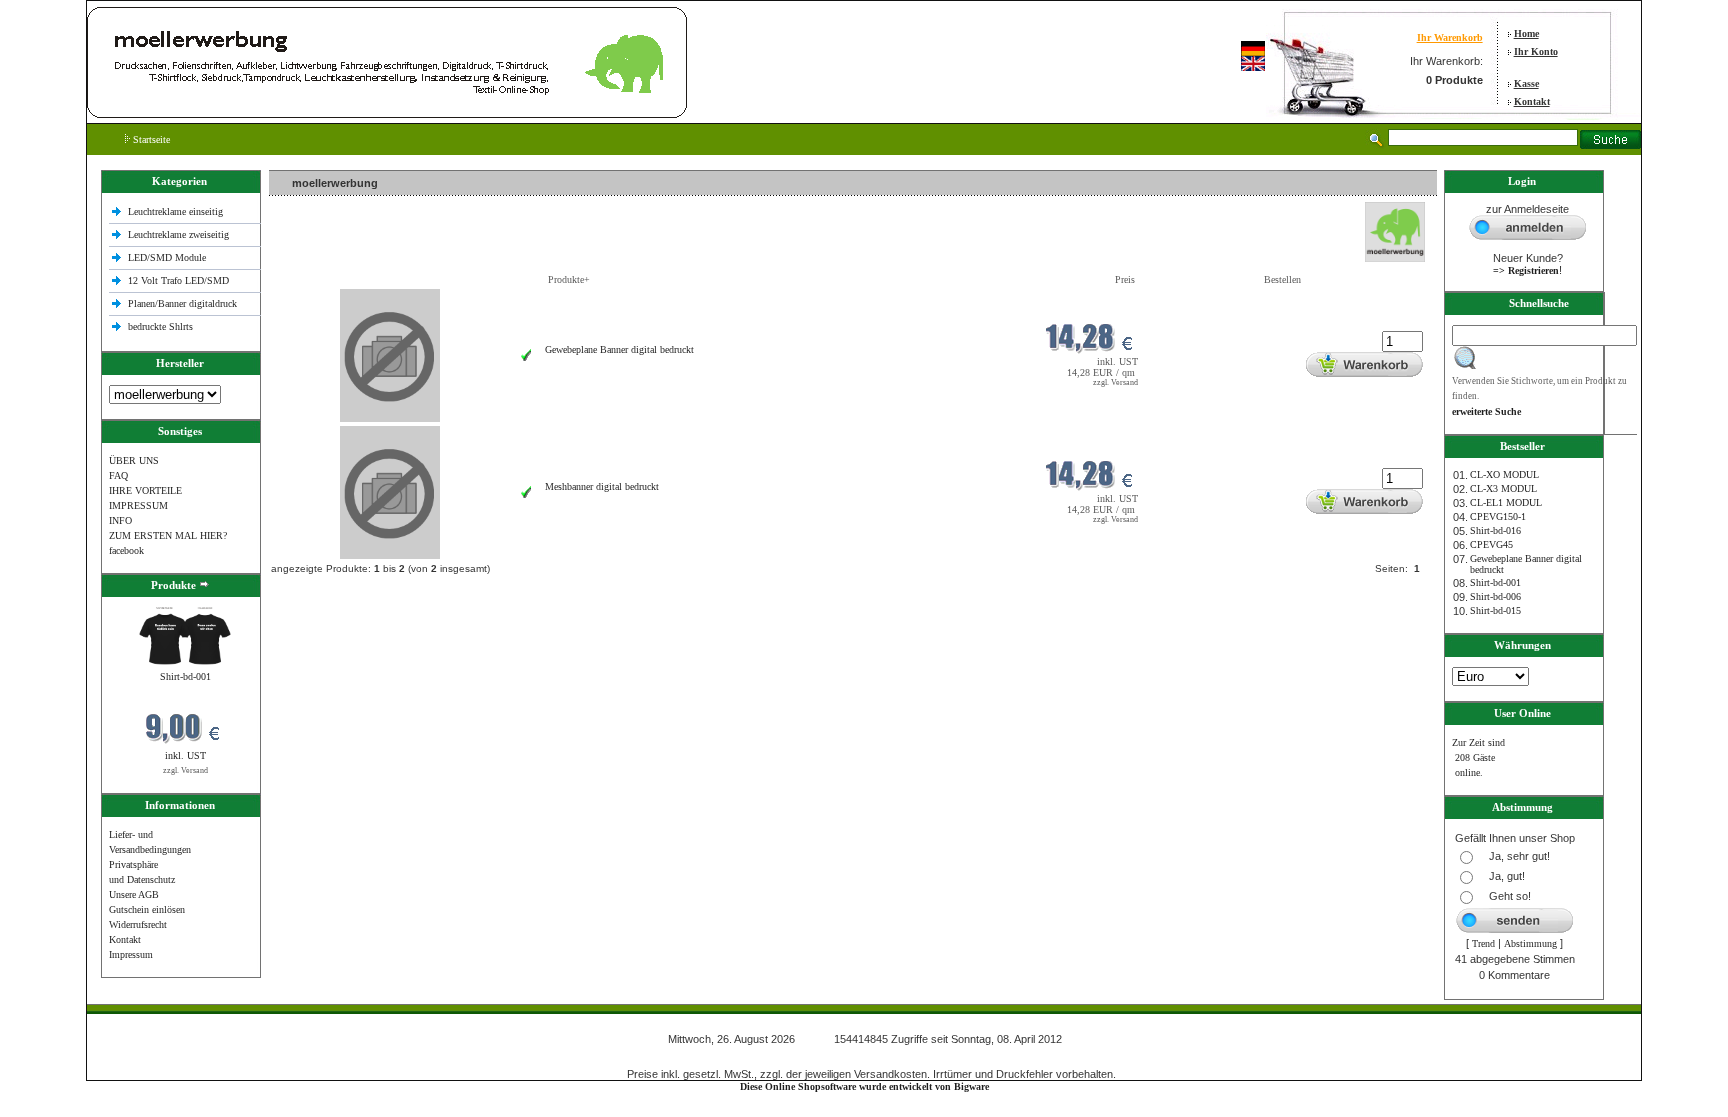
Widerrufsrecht (138, 924)
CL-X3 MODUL (1503, 488)
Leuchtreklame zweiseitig (180, 234)
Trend (1483, 943)
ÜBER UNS (134, 460)
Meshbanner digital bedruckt (602, 486)
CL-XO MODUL (1504, 474)
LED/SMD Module (167, 257)
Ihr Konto (1536, 51)
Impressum (131, 954)
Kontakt (1532, 101)
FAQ (118, 475)
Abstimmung (1530, 943)
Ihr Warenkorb (1450, 37)
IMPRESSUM (138, 505)
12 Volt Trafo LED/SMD (178, 280)
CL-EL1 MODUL (1506, 502)
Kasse (1526, 83)
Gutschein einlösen (147, 909)
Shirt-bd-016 (1495, 530)
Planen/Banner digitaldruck (182, 303)
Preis (1125, 279)
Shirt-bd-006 (1495, 596)
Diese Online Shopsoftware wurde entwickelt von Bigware (864, 1086)
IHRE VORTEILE (145, 490)
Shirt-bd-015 (1495, 610)
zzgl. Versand (185, 770)
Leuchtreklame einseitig (177, 211)
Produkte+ (569, 279)
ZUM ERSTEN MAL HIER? (168, 535)
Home (1526, 33)
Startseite (150, 139)
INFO (120, 520)
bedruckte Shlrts (160, 326)
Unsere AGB (134, 894)
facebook (126, 550)
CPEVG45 (1491, 544)
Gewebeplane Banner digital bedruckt (619, 349)
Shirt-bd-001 (185, 676)
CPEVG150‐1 (1498, 516)
